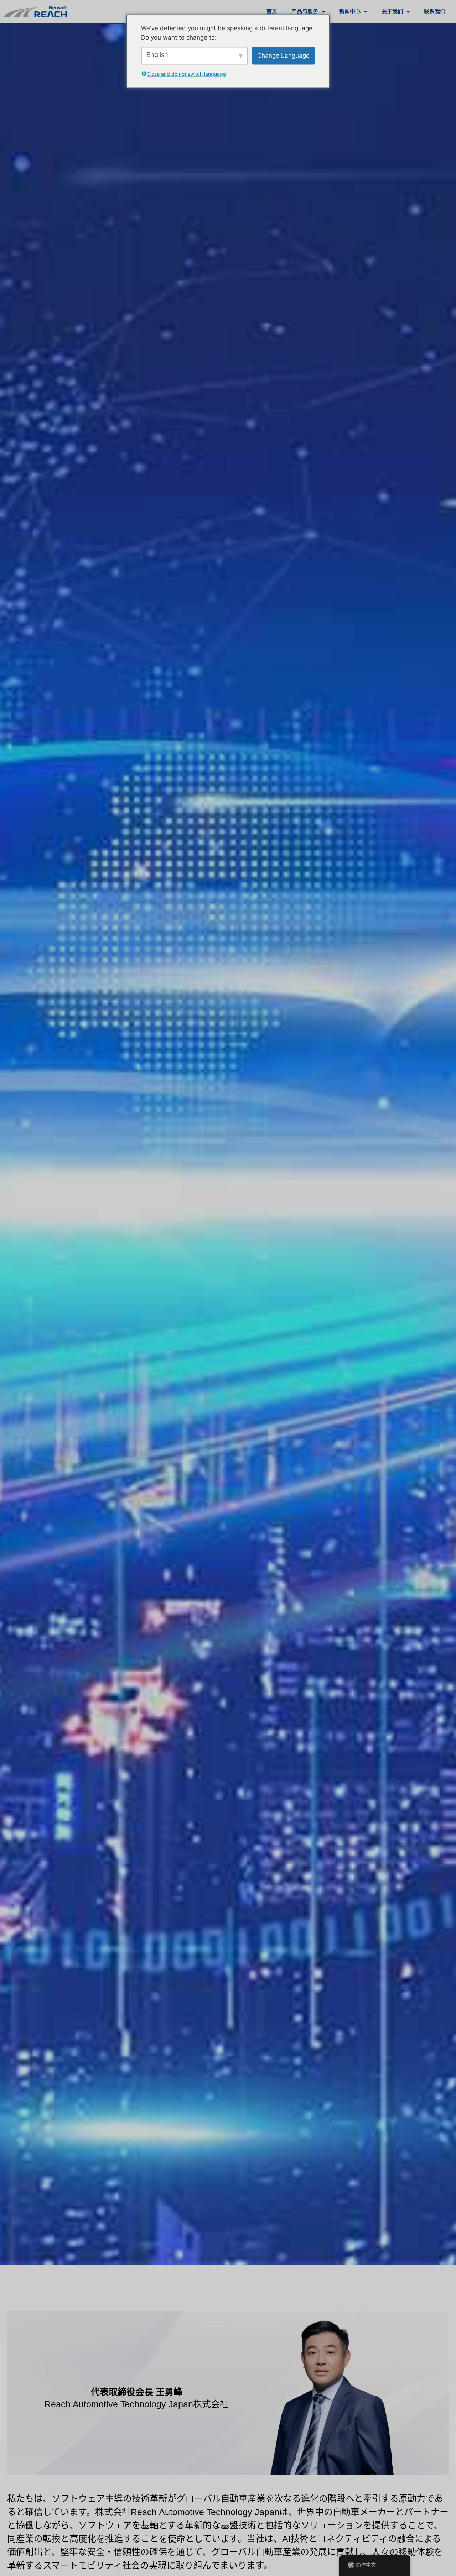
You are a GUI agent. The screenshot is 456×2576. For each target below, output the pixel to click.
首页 (272, 12)
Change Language (283, 55)
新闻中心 (350, 12)
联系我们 (435, 12)
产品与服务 (305, 12)
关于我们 (392, 12)
